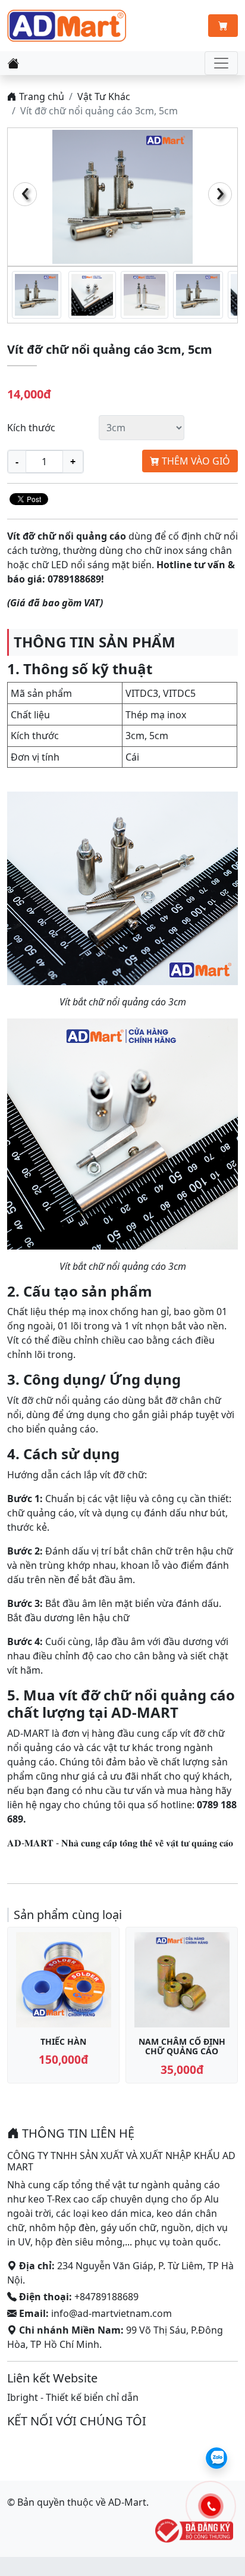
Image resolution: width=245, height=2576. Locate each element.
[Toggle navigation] (221, 63)
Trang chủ (40, 96)
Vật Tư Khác (104, 96)
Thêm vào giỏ (195, 461)
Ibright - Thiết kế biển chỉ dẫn (73, 2397)
